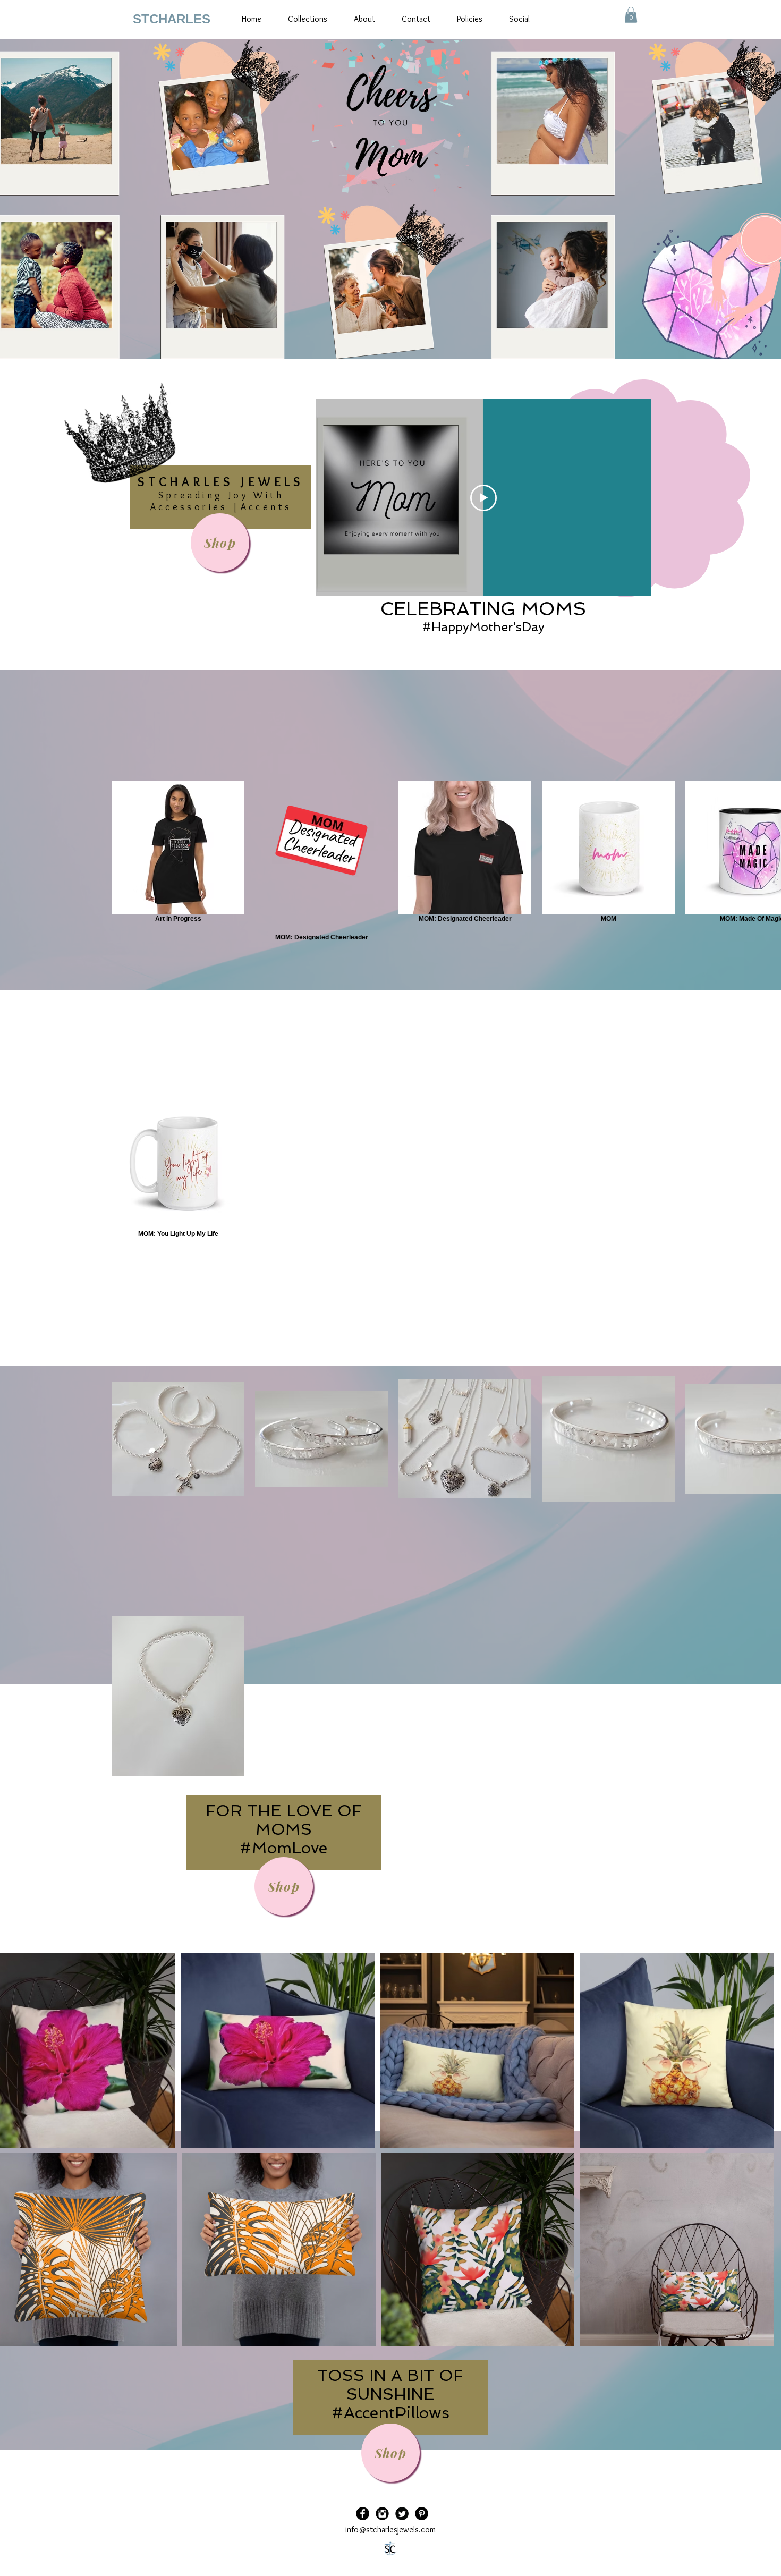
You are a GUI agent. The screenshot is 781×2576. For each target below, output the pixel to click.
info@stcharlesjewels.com (390, 2530)
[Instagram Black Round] (382, 2514)
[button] (631, 15)
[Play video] (483, 498)
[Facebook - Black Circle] (363, 2514)
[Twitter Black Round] (402, 2514)
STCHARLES (172, 19)
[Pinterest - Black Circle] (422, 2514)
